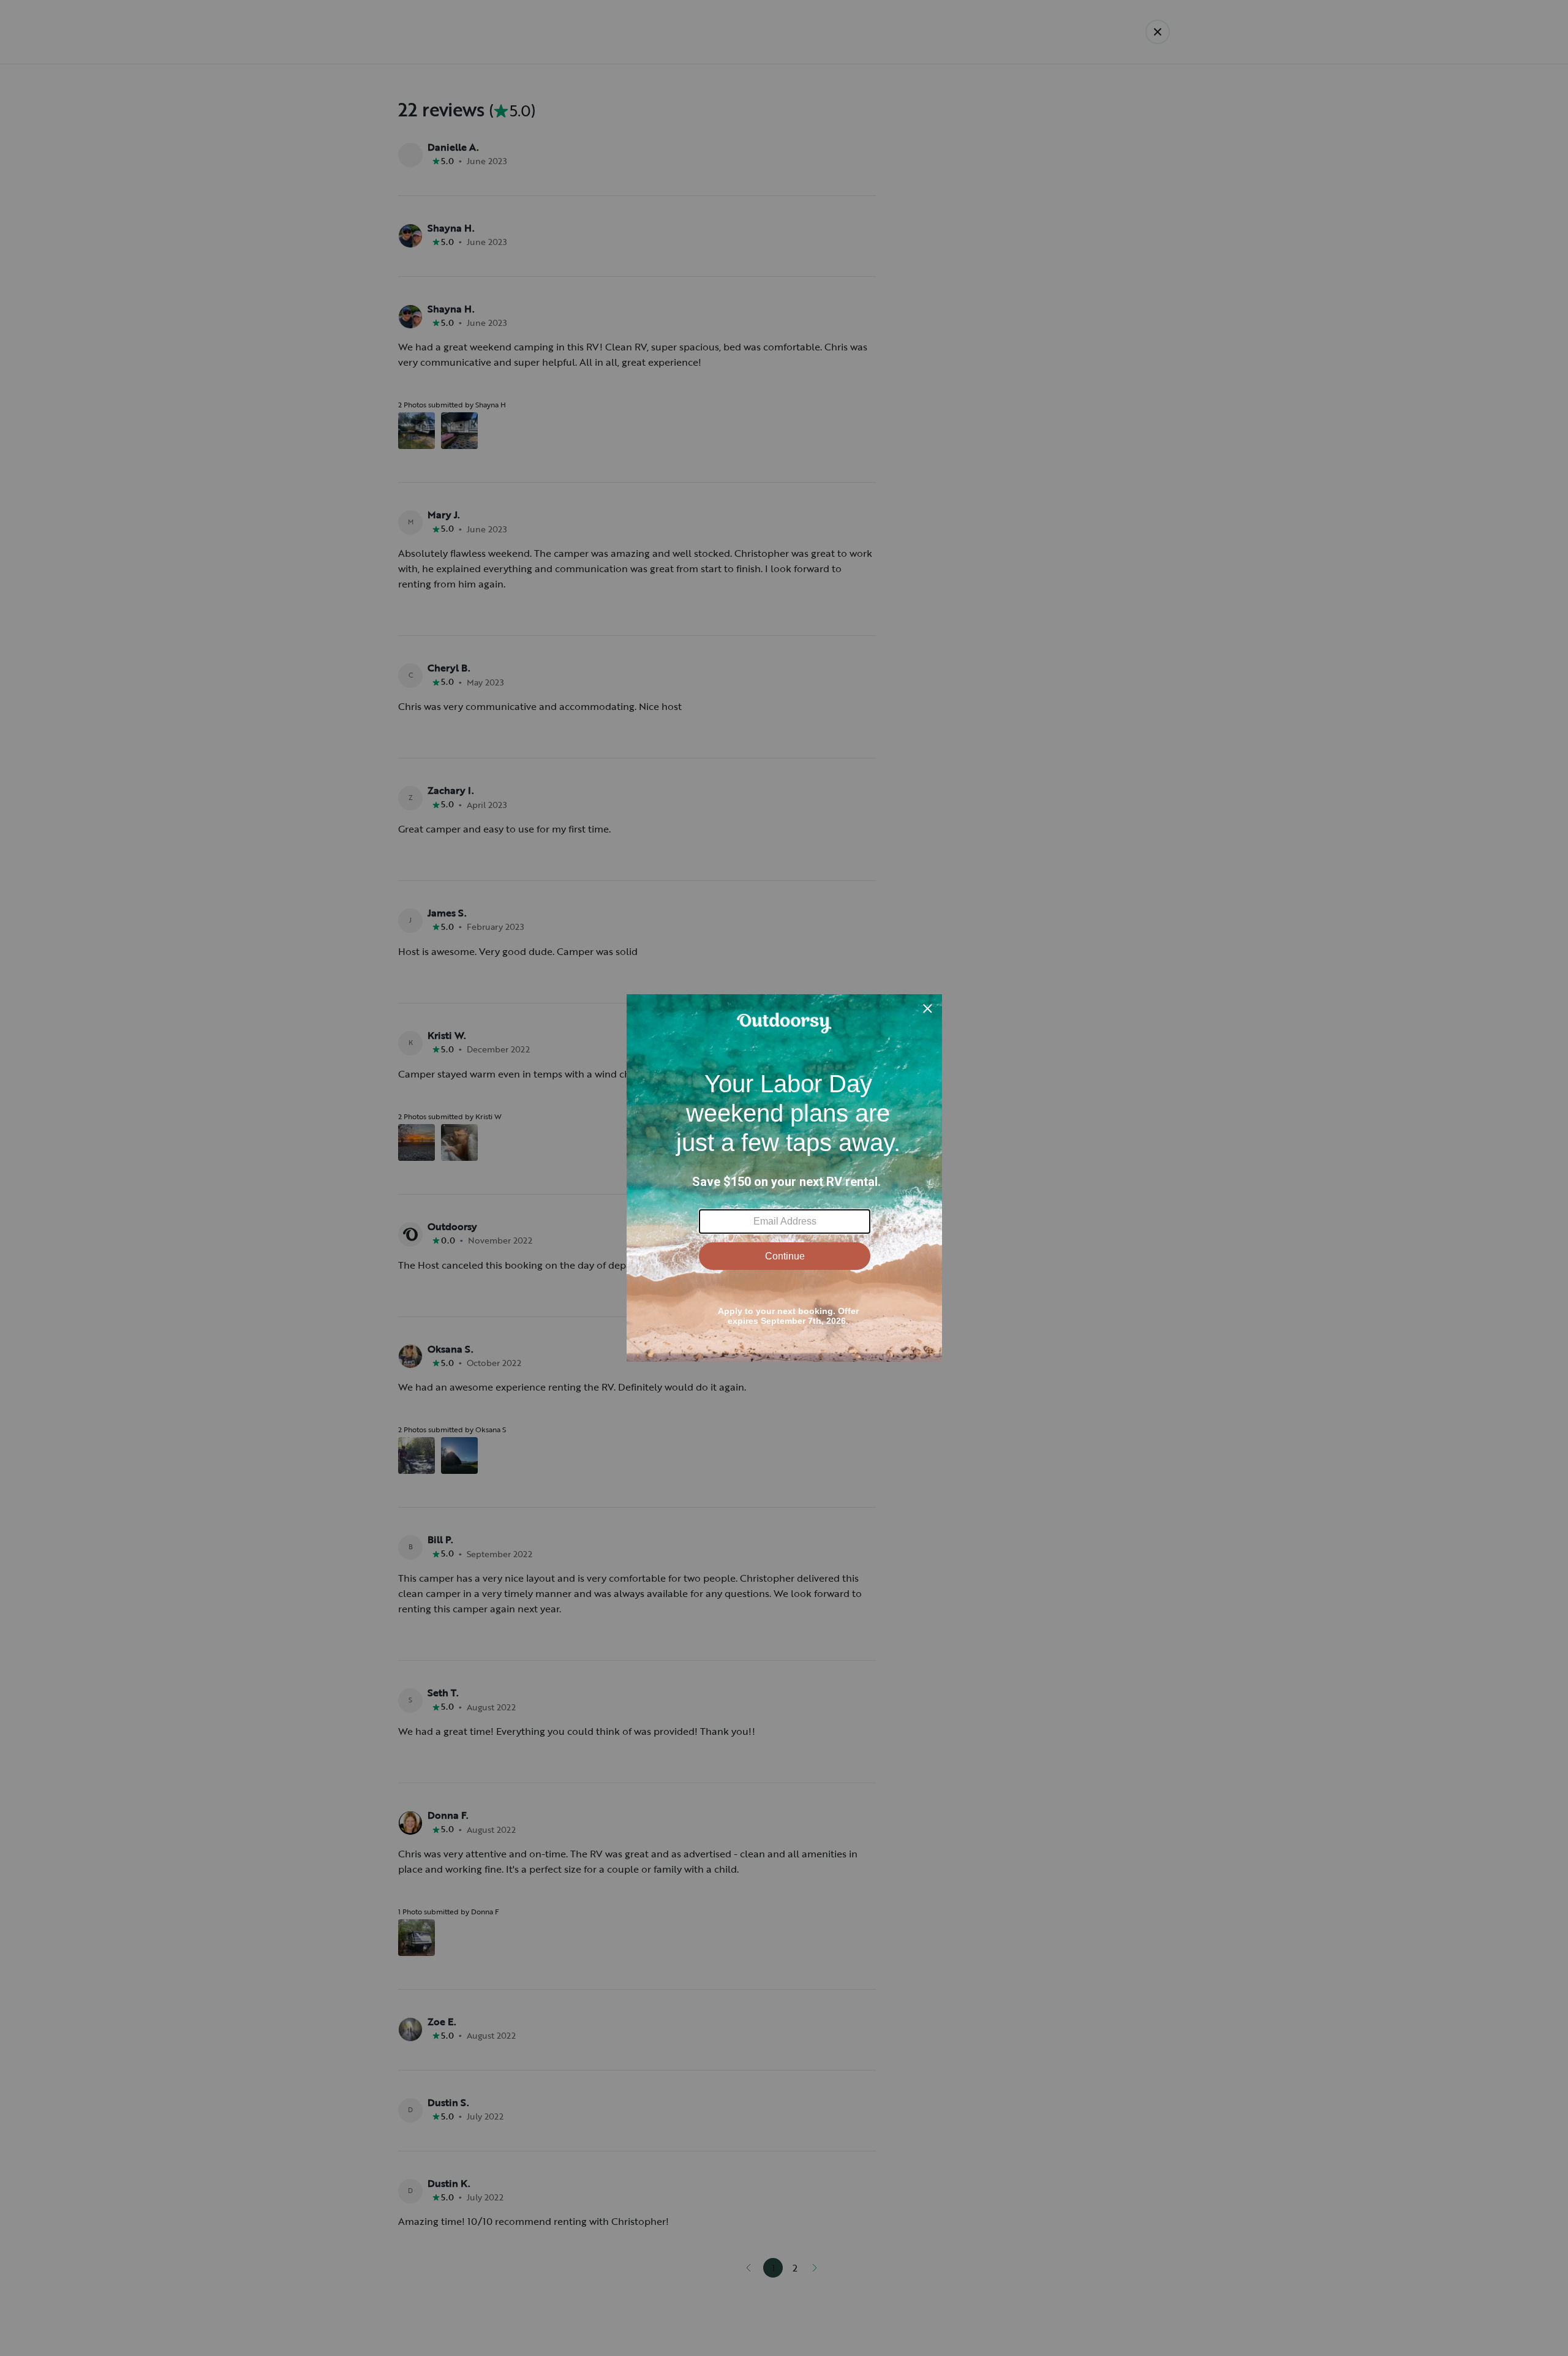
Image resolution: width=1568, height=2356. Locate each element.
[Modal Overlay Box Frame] (784, 1178)
